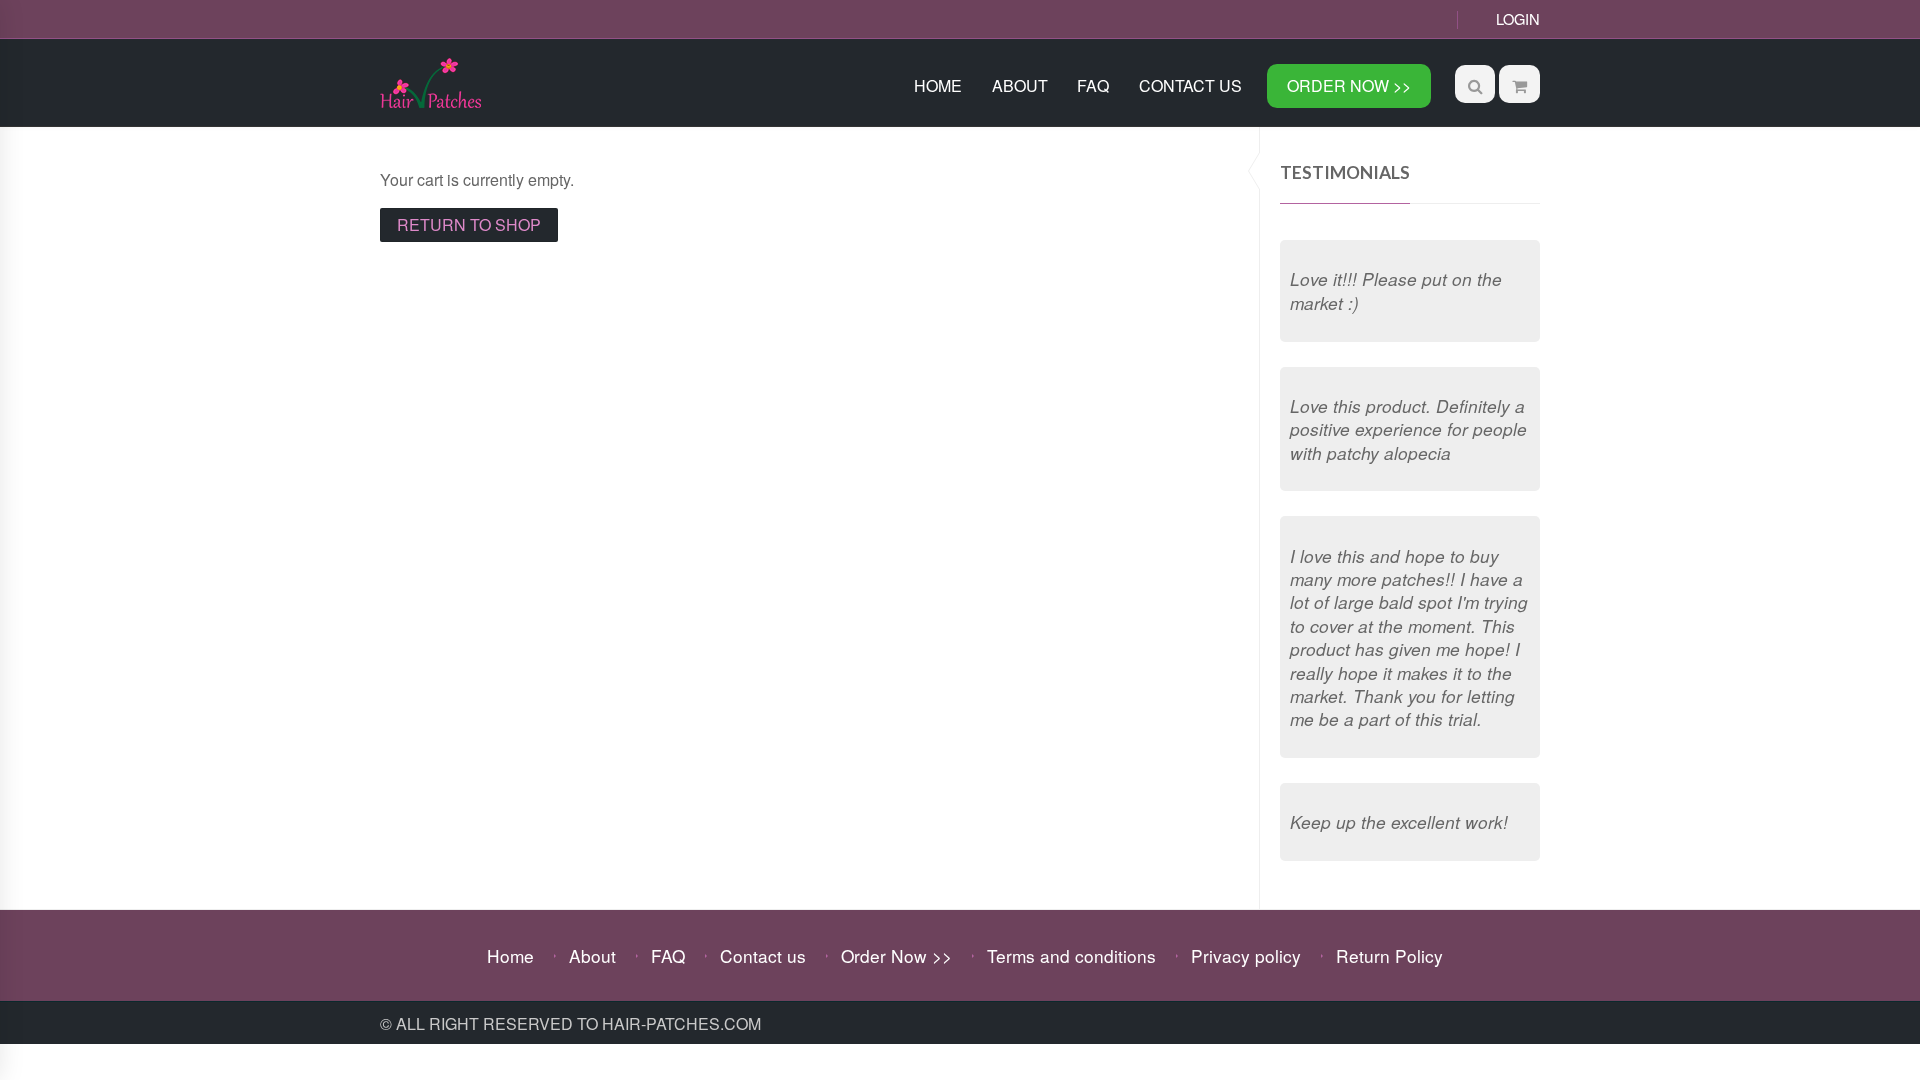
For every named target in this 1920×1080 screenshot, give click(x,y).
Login (1518, 18)
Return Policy (1389, 955)
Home (938, 85)
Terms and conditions (1071, 955)
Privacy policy (1246, 955)
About (1020, 85)
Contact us (1190, 85)
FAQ (1093, 85)
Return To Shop (469, 224)
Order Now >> (1349, 85)
